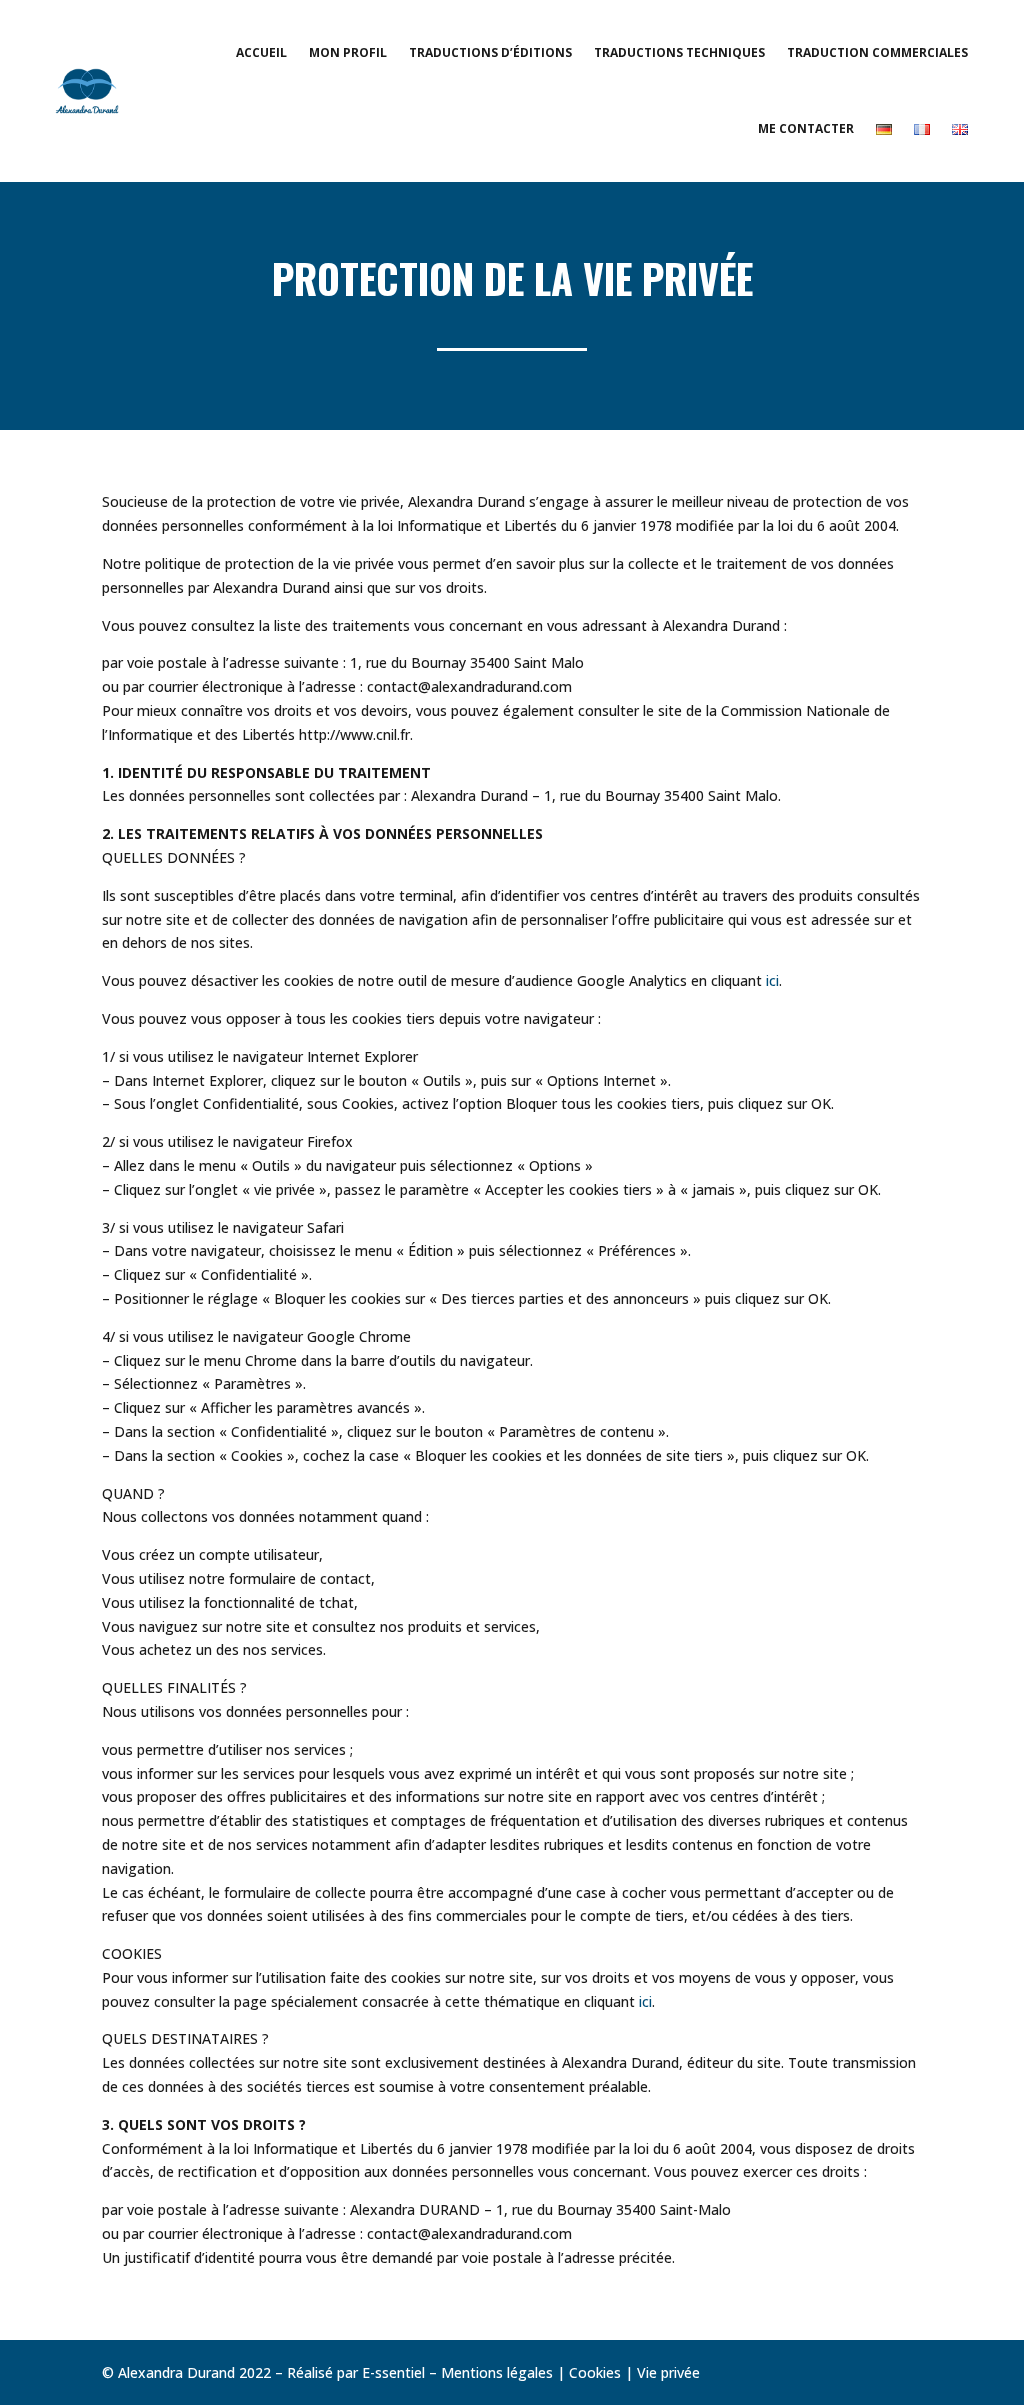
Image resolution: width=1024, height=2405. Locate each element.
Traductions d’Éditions (490, 52)
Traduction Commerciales (877, 52)
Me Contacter (806, 128)
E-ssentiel (393, 2372)
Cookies (595, 2372)
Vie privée (668, 2372)
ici (772, 980)
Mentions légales (497, 2372)
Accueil (261, 52)
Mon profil (348, 52)
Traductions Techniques (679, 52)
